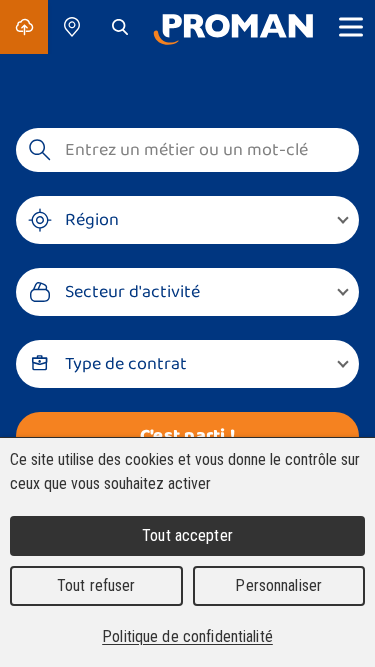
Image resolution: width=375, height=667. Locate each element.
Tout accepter (187, 535)
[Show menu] (351, 27)
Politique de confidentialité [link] (187, 636)
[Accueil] (233, 27)
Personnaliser (278, 585)
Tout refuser (96, 585)
